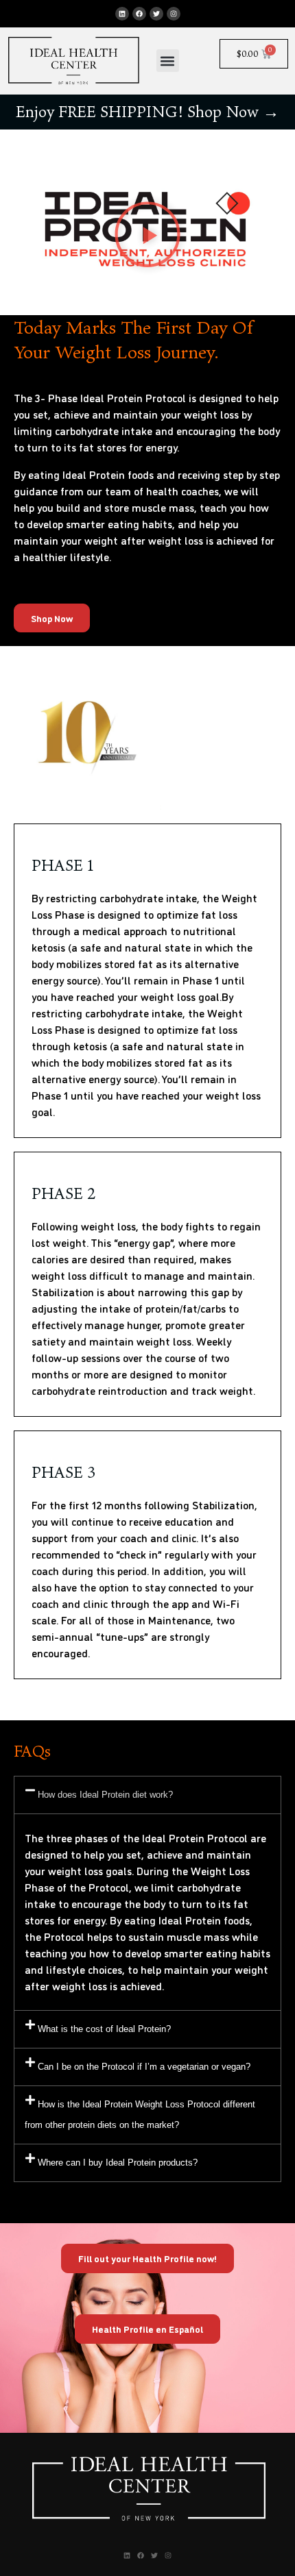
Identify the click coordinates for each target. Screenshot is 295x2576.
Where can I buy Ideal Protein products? (118, 2163)
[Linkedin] (122, 14)
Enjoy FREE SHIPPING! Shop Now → (147, 112)
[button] (168, 61)
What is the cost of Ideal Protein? (104, 2029)
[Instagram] (174, 14)
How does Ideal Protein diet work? (105, 1795)
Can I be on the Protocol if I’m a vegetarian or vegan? (144, 2067)
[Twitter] (156, 14)
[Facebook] (139, 14)
